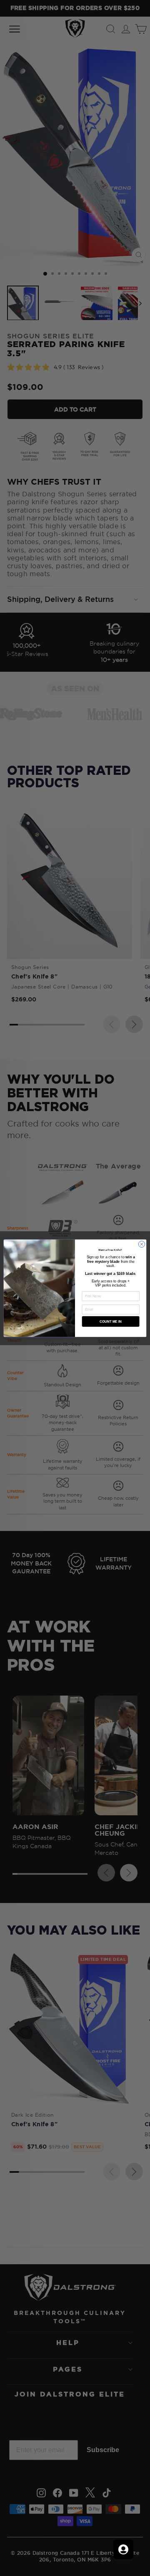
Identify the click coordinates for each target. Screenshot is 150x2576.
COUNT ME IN (110, 1321)
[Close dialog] (141, 1244)
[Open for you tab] (123, 2549)
